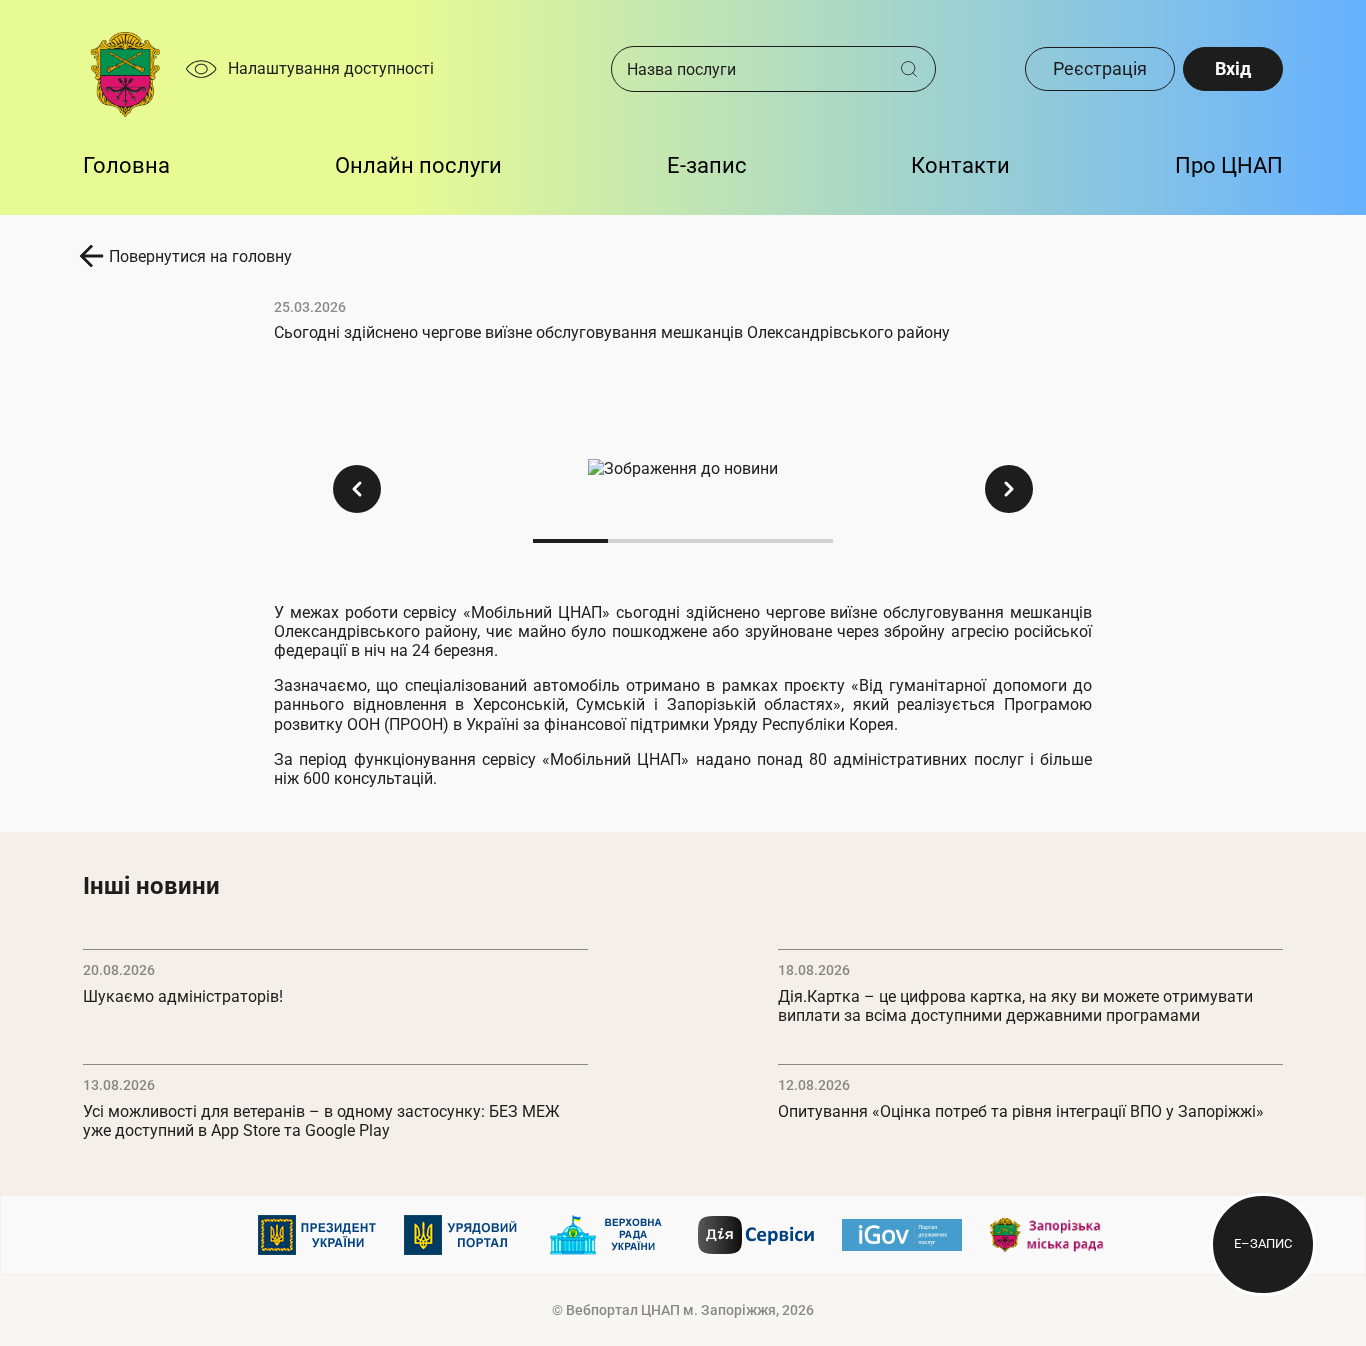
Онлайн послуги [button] (418, 165)
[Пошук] (916, 69)
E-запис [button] (707, 165)
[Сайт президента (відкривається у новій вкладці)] (318, 1235)
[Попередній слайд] (357, 489)
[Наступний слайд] (1009, 489)
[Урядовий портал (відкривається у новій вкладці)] (464, 1235)
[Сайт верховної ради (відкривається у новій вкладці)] (610, 1235)
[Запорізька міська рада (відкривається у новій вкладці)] (1048, 1235)
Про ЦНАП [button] (1229, 165)
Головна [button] (126, 165)
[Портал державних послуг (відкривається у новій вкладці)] (902, 1235)
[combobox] (756, 69)
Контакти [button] (960, 165)
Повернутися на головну (200, 256)
